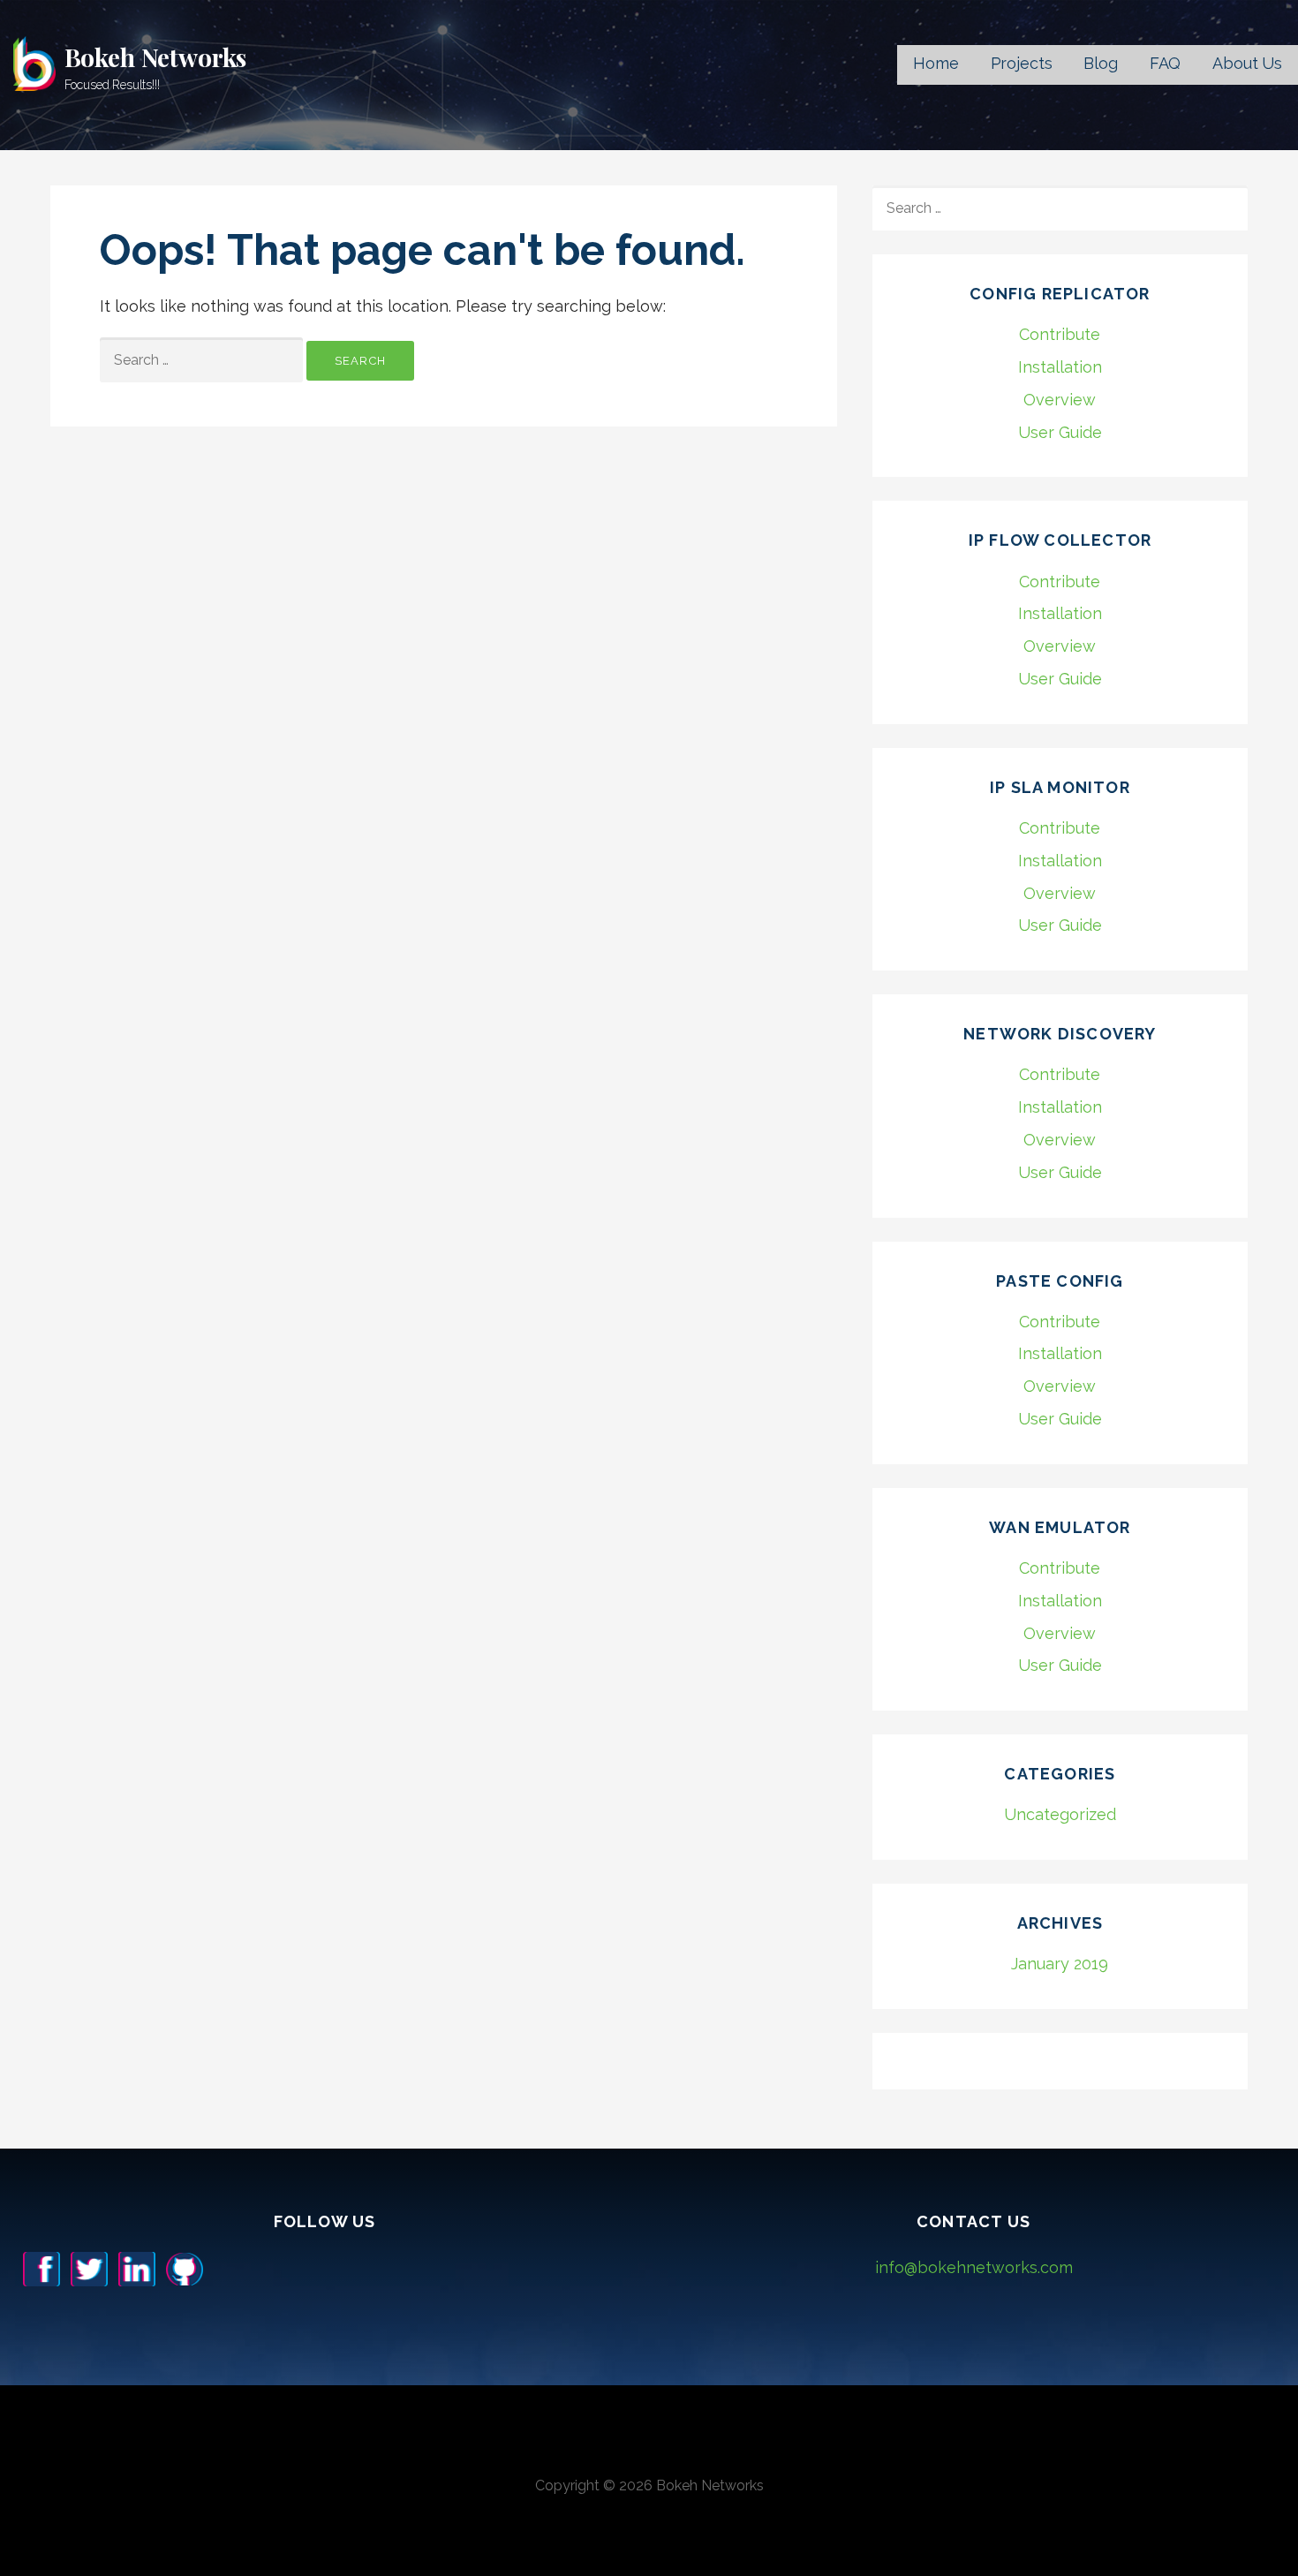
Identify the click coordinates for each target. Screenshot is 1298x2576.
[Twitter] (89, 2267)
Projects (1022, 63)
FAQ (1166, 63)
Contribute (1060, 334)
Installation (1060, 367)
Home (936, 63)
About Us (1247, 63)
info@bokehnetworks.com (974, 2267)
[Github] (185, 2267)
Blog (1100, 63)
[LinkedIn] (137, 2267)
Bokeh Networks (156, 57)
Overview (1060, 400)
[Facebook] (42, 2267)
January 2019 (1060, 1964)
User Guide (1060, 432)
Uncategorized (1060, 1814)
